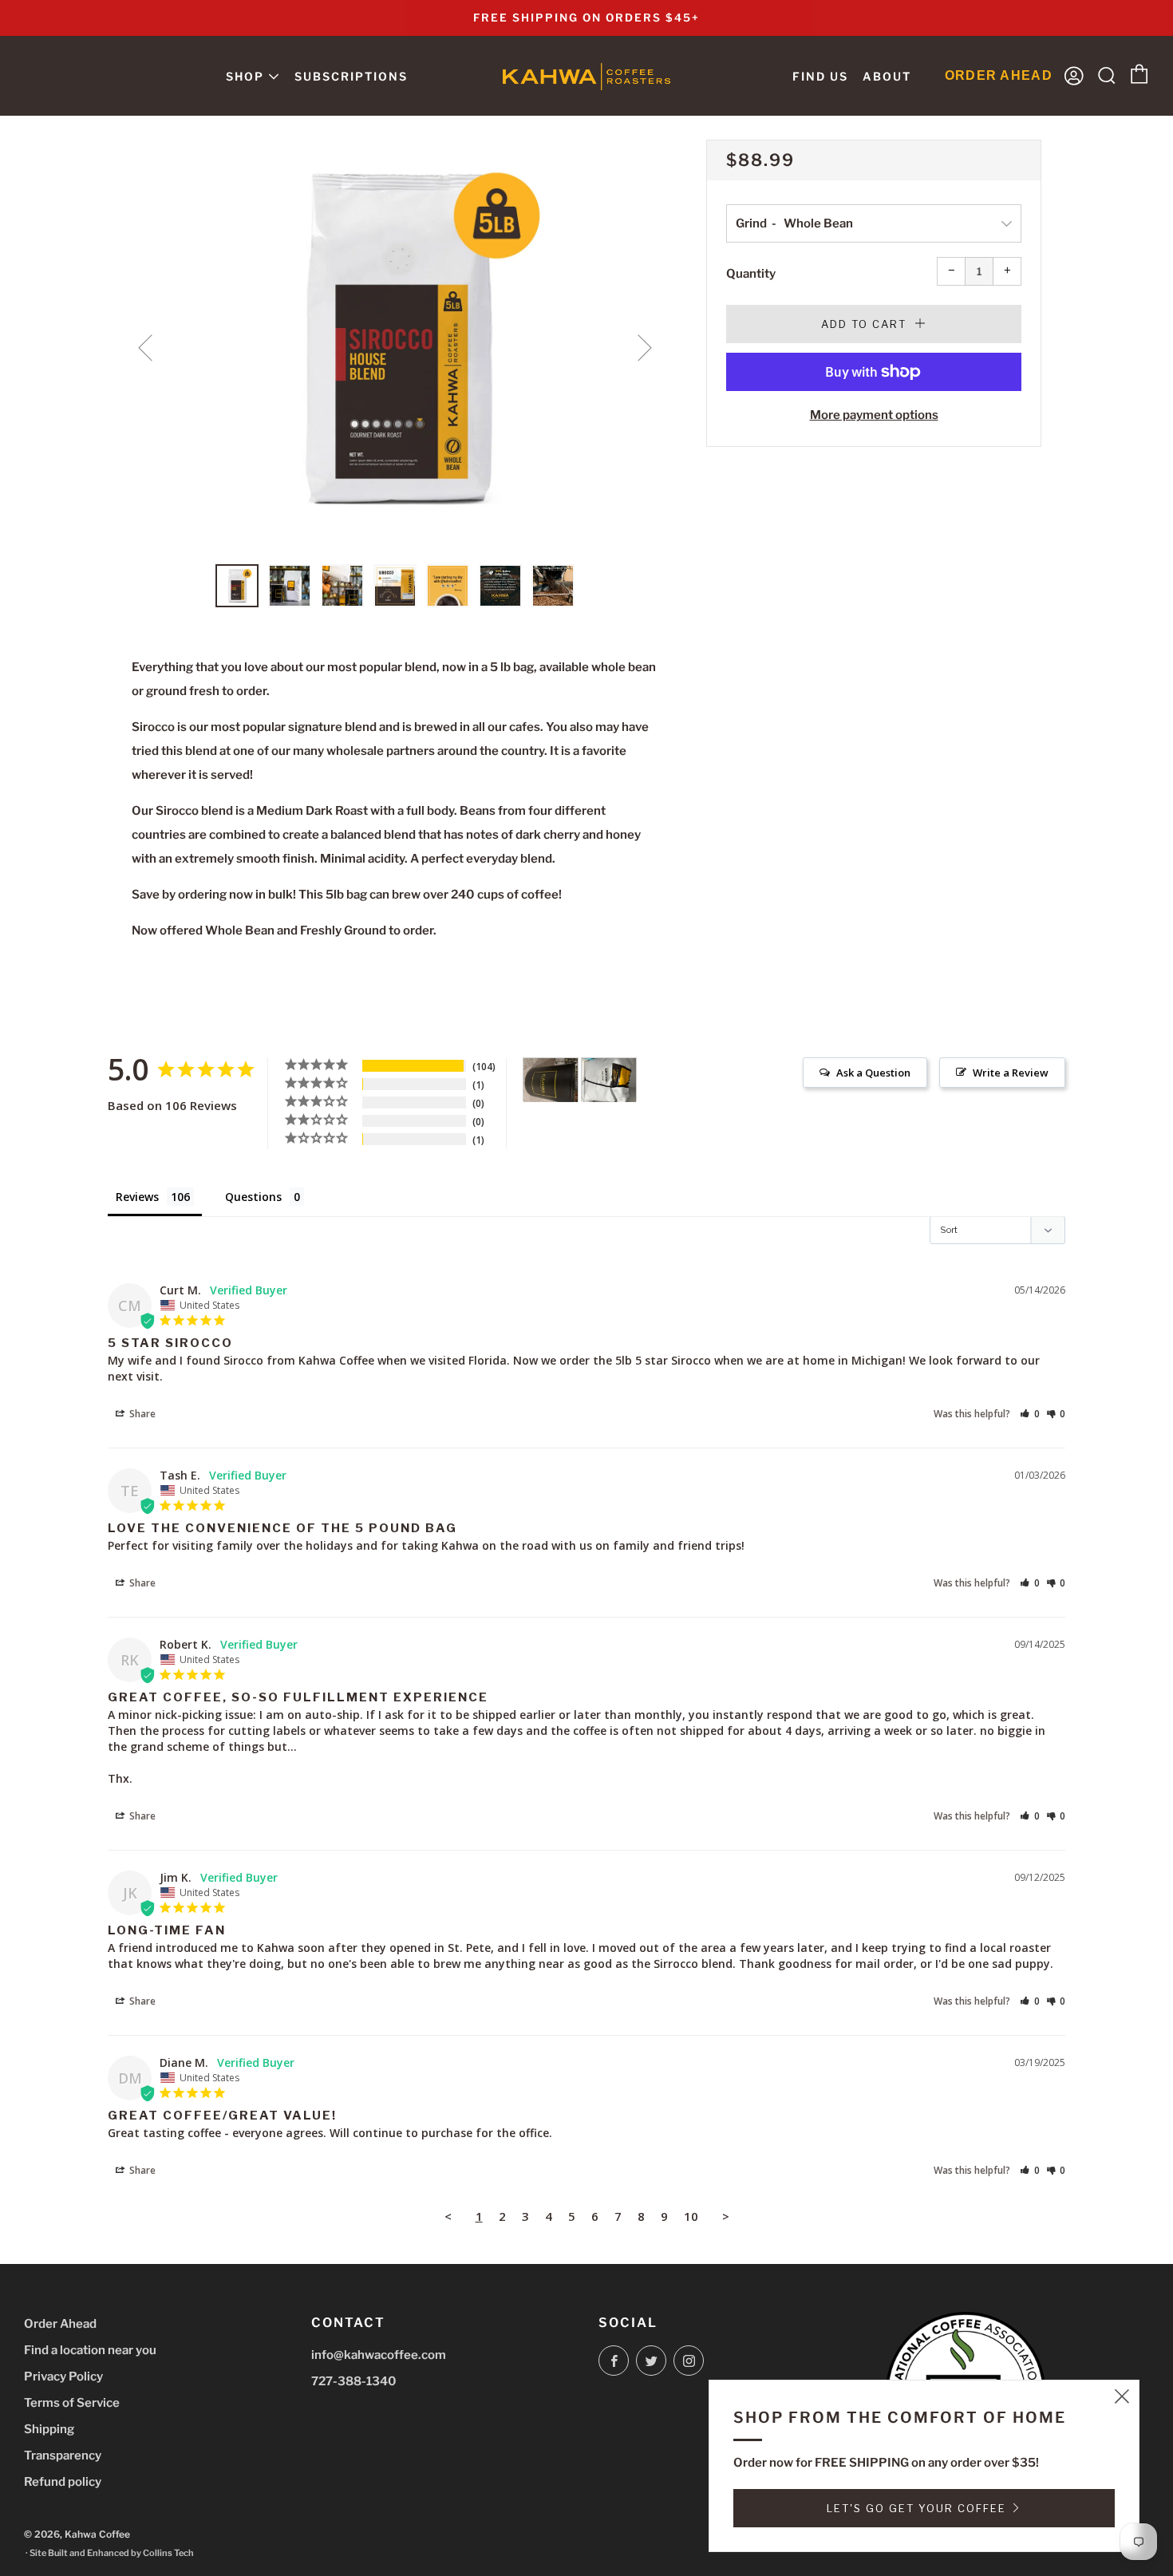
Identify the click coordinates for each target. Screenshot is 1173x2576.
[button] (1030, 1414)
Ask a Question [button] (873, 1073)
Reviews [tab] (137, 1197)
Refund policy (63, 2482)
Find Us (820, 76)
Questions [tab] (253, 1197)
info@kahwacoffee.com (379, 2355)
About (887, 76)
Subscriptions (351, 76)
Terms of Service (72, 2403)
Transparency (63, 2455)
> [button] (726, 2216)
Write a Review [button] (1011, 1073)
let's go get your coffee (916, 2508)
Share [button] (141, 1414)
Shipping (49, 2429)
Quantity (751, 274)
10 (691, 2216)
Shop (245, 76)
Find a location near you (90, 2350)
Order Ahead (60, 2324)
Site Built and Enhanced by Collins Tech (112, 2553)
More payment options (874, 415)
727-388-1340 (354, 2381)
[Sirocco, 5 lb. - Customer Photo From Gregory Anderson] (551, 1080)
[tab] (237, 586)
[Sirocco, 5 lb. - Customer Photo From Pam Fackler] (609, 1080)
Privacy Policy (63, 2376)
